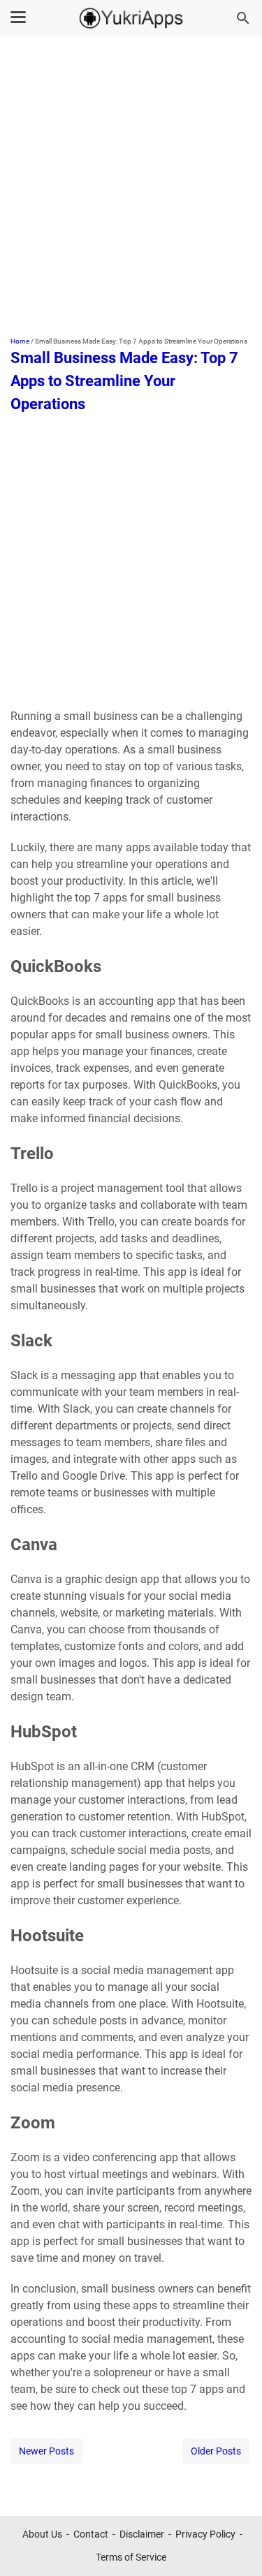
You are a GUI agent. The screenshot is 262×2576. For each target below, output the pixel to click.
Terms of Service (131, 2557)
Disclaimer (142, 2534)
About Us (42, 2534)
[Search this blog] (243, 18)
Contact (91, 2534)
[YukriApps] (131, 18)
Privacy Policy (205, 2534)
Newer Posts (46, 2451)
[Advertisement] (131, 188)
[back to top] (234, 2545)
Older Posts (216, 2451)
